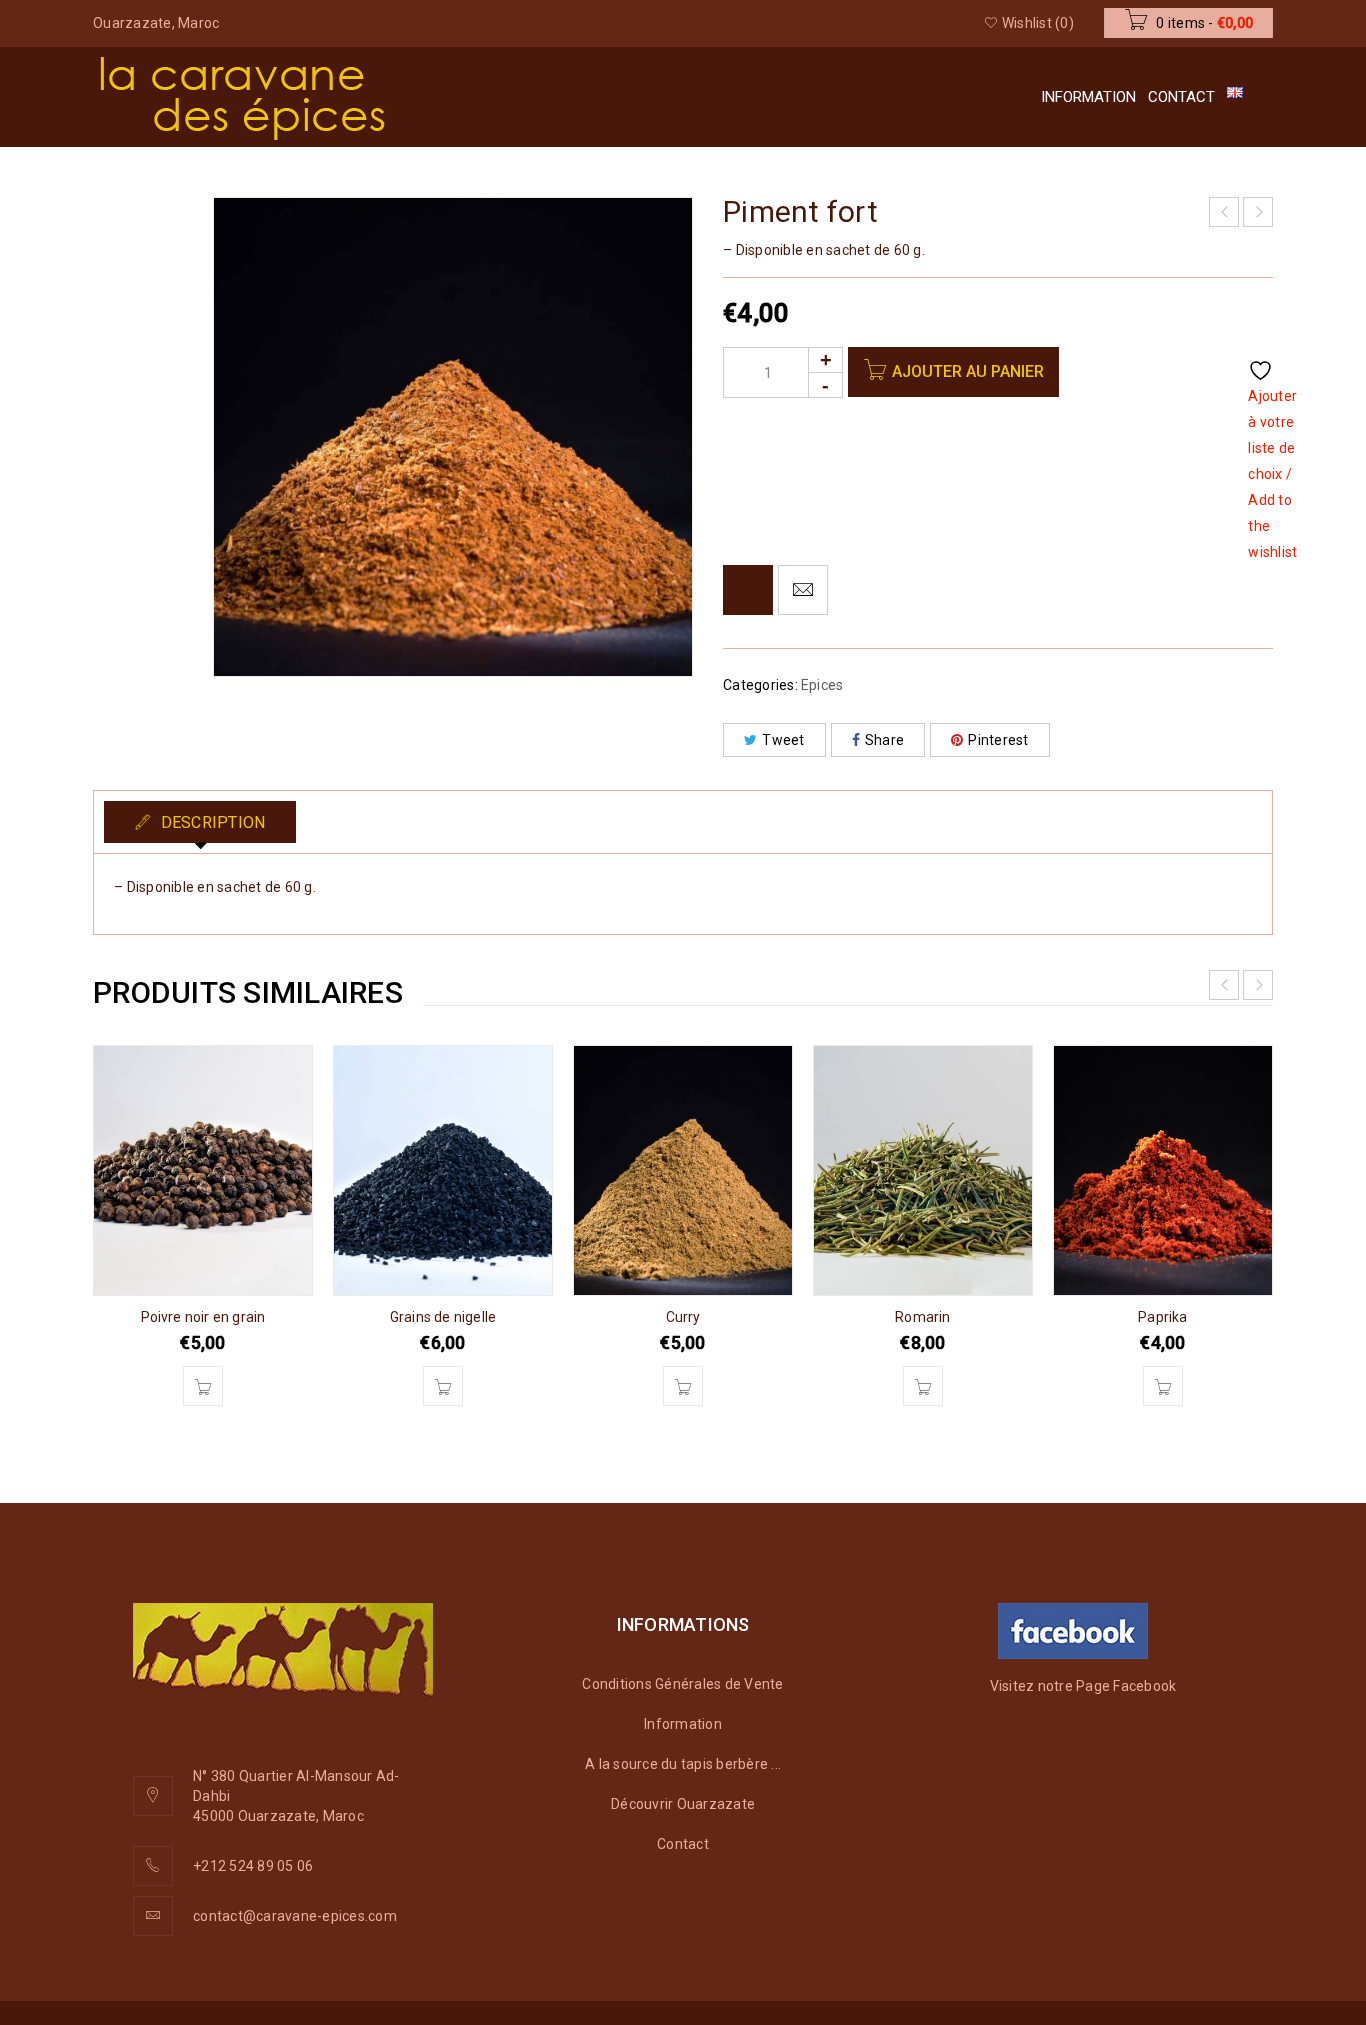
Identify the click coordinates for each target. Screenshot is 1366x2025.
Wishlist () (1036, 23)
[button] (203, 1386)
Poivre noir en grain (203, 1317)
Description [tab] (210, 822)
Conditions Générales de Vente (682, 1684)
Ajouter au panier (968, 371)
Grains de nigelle (443, 1317)
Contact (683, 1844)
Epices (822, 685)
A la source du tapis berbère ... (683, 1764)
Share (884, 740)
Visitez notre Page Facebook (1083, 1686)
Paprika (1162, 1317)
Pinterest (998, 740)
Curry (683, 1317)
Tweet (783, 740)
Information (683, 1724)
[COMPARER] (748, 590)
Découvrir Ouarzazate (683, 1804)
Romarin (922, 1317)
